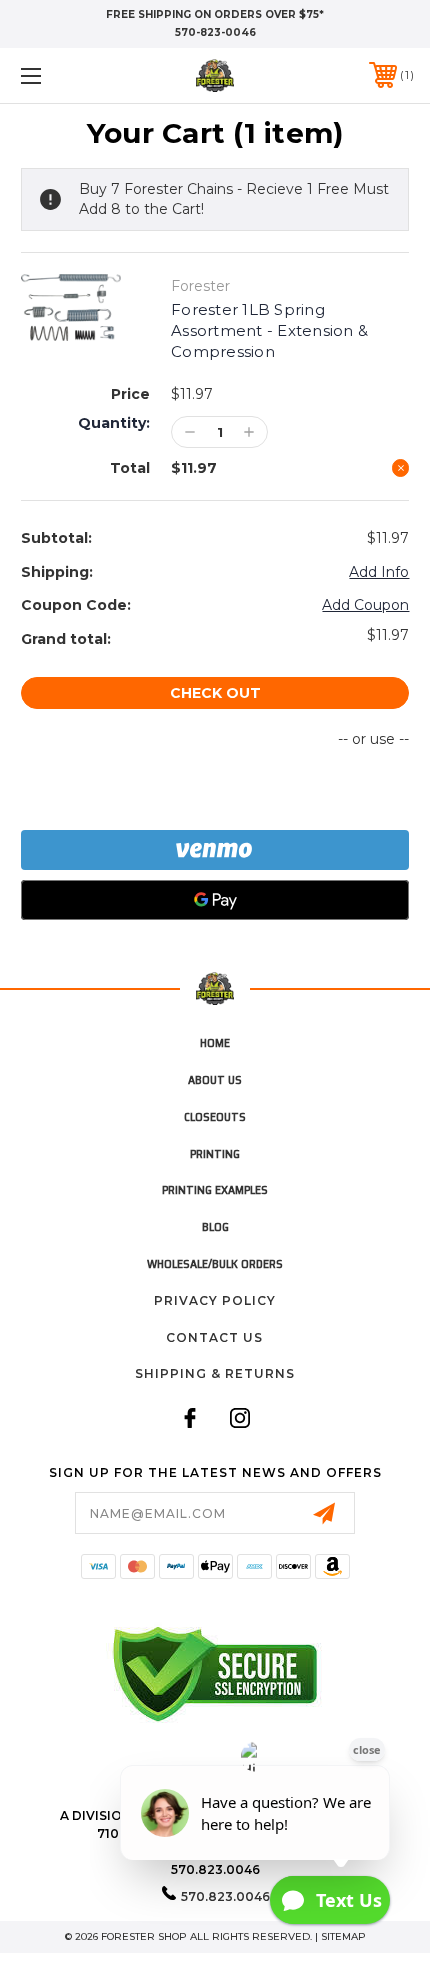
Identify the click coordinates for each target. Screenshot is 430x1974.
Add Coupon (365, 605)
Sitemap (343, 1936)
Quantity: (114, 423)
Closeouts (215, 1116)
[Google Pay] (215, 900)
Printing (215, 1153)
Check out (215, 693)
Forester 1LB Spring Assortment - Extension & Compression (269, 330)
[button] (60, 75)
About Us (215, 1079)
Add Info (379, 572)
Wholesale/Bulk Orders (215, 1263)
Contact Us (214, 1337)
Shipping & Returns (215, 1373)
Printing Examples (215, 1189)
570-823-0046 (215, 32)
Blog (215, 1226)
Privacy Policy (215, 1300)
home (215, 1042)
